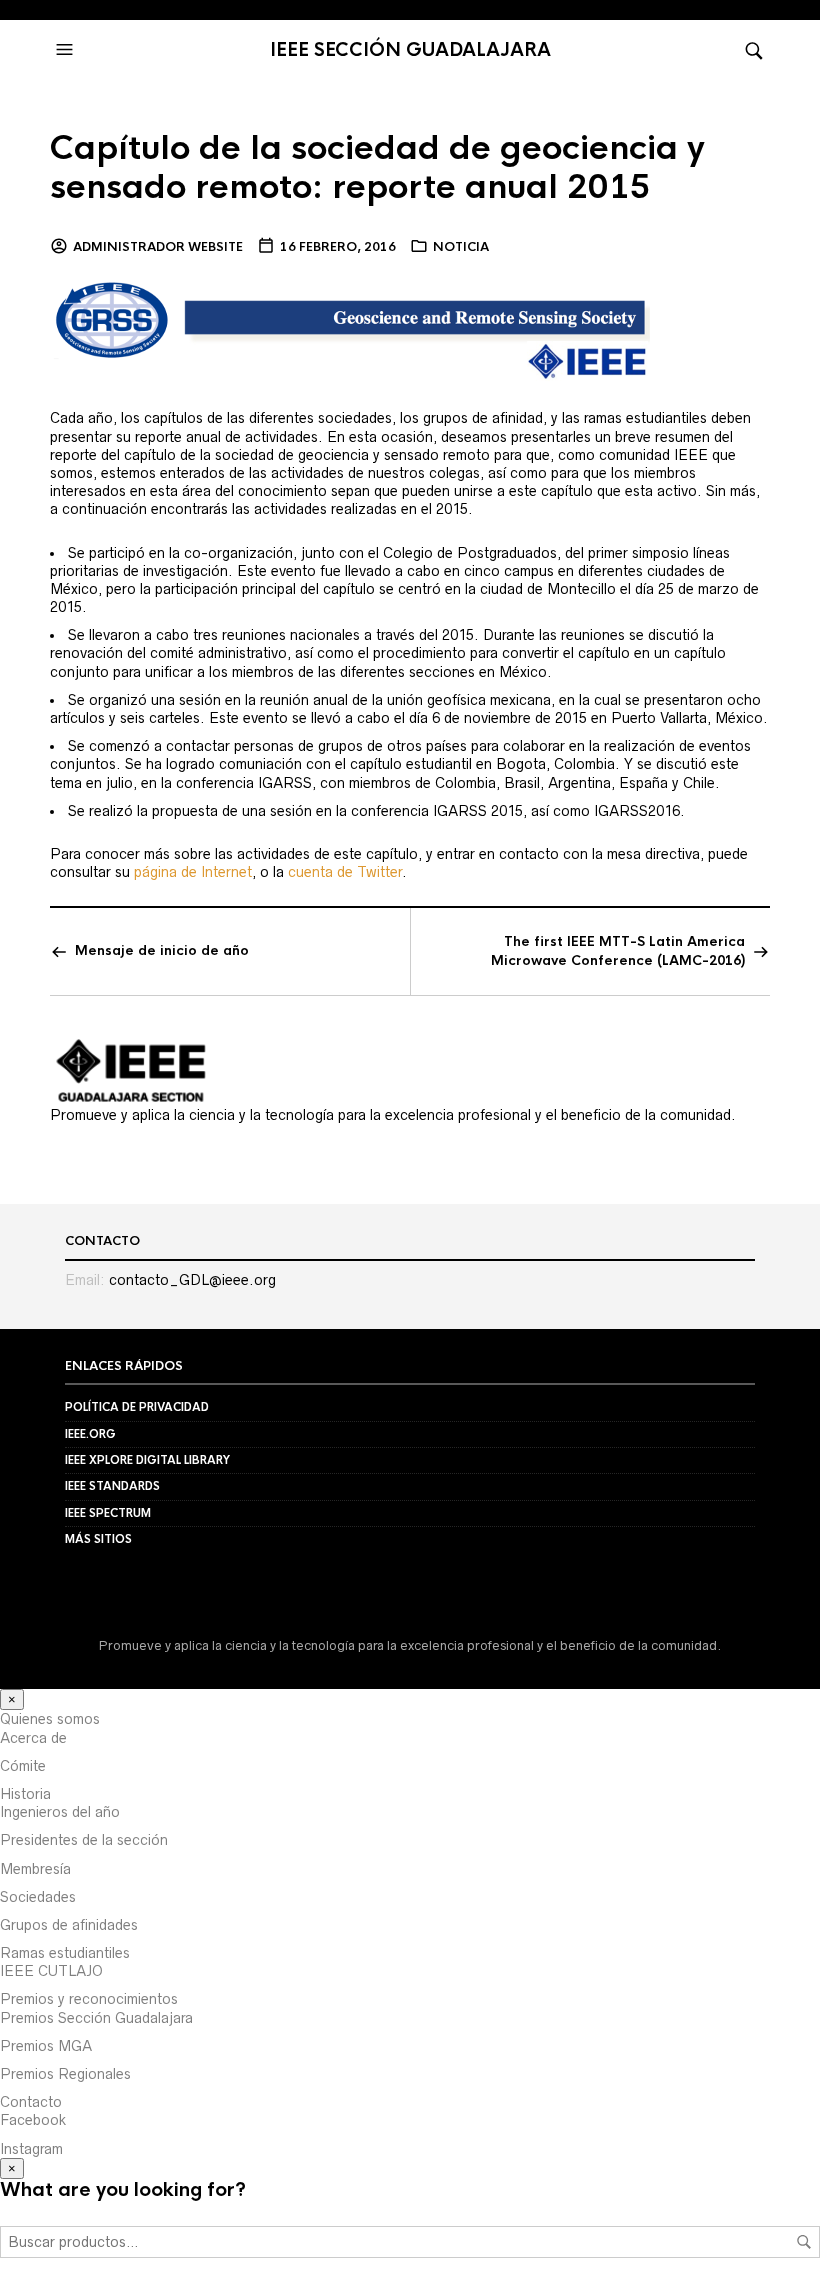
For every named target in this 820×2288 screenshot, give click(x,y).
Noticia (461, 247)
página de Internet (193, 872)
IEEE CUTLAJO (51, 1971)
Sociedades (38, 1897)
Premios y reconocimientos (89, 1999)
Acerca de (33, 1738)
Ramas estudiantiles (65, 1953)
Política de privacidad (137, 1407)
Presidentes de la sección (84, 1840)
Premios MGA (46, 2046)
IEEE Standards (112, 1486)
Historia (25, 1794)
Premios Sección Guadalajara (96, 2018)
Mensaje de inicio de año (162, 950)
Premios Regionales (65, 2074)
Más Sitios (98, 1539)
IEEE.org (90, 1434)
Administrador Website (158, 247)
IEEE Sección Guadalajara (410, 50)
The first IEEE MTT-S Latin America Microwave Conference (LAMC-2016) (618, 950)
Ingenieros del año (60, 1812)
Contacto (31, 2102)
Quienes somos (50, 1719)
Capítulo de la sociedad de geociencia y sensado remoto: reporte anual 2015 (377, 168)
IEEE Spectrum (108, 1513)
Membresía (35, 1869)
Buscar (804, 2242)
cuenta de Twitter (345, 872)
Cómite (23, 1766)
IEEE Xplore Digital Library (147, 1460)
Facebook (33, 2120)
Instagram (31, 2149)
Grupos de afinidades (69, 1925)
